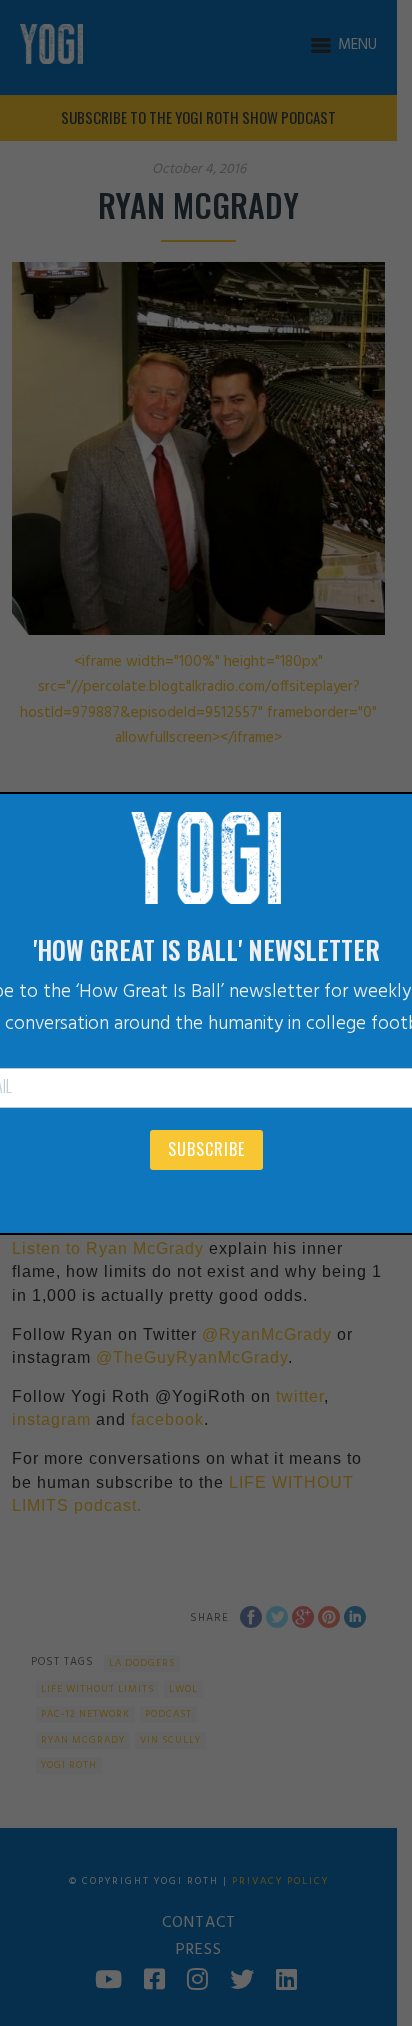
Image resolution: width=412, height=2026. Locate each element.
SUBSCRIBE (206, 1149)
